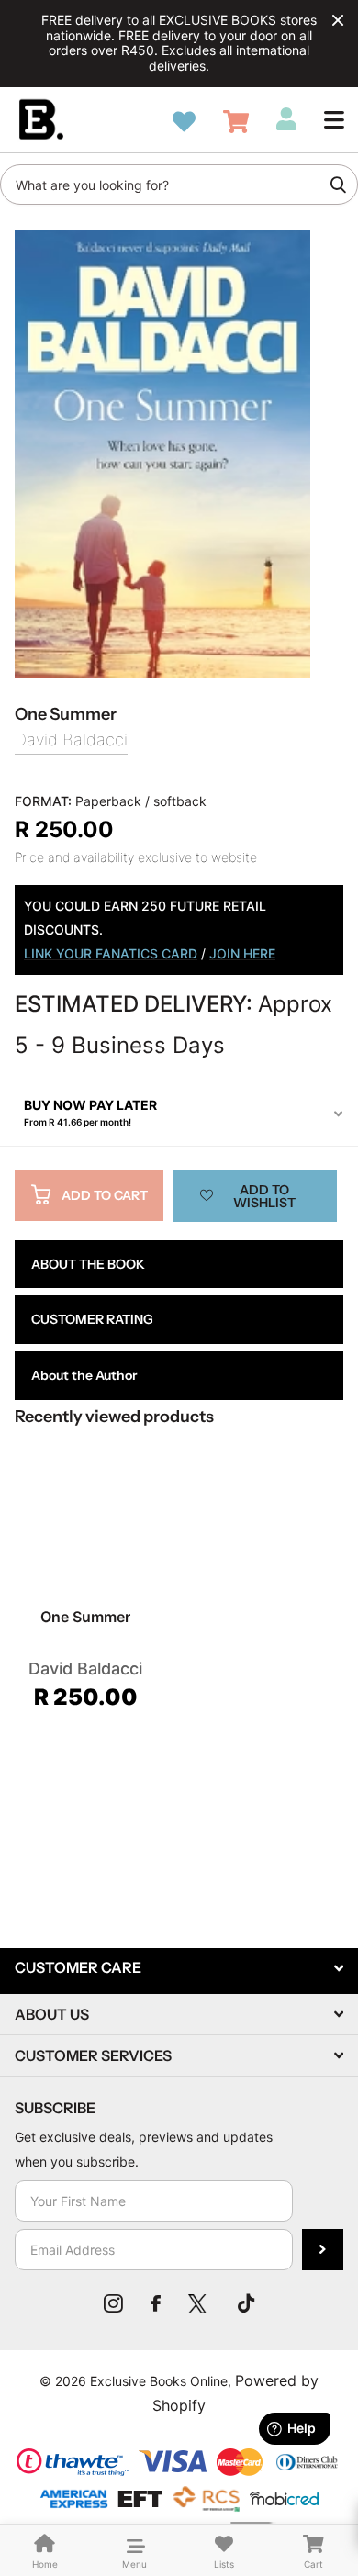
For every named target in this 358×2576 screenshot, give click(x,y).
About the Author (84, 1375)
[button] (334, 119)
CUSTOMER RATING (92, 1319)
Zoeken (338, 185)
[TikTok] (246, 2303)
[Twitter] (199, 2303)
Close (338, 20)
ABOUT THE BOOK (88, 1264)
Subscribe (323, 2250)
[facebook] (156, 2303)
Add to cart (105, 1195)
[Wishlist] (184, 122)
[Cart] (236, 122)
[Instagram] (113, 2303)
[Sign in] (286, 119)
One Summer (85, 1617)
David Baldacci (71, 739)
